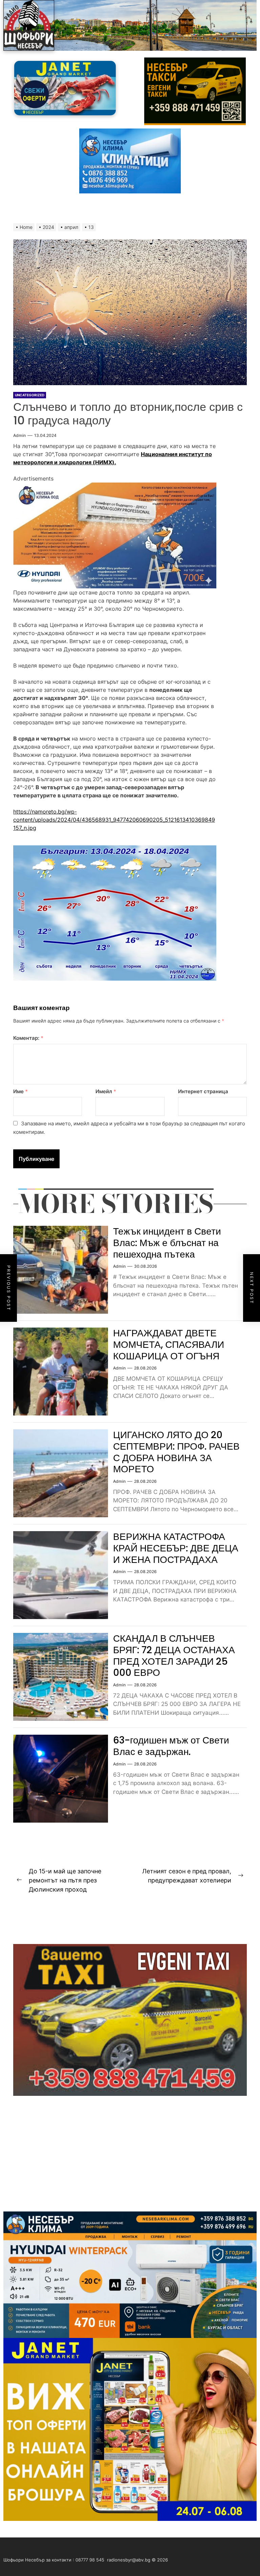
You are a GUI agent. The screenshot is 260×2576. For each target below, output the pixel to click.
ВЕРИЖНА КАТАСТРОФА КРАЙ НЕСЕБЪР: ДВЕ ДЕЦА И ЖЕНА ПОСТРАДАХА (176, 1548)
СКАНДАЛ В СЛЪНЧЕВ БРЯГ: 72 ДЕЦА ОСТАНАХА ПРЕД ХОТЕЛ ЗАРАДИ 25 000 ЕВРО (174, 1656)
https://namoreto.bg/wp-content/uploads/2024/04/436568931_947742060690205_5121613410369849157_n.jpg (114, 820)
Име (20, 1091)
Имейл (106, 1091)
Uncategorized (30, 395)
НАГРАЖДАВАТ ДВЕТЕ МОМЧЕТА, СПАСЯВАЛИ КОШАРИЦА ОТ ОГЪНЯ (169, 1344)
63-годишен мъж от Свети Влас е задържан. (171, 1746)
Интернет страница (203, 1091)
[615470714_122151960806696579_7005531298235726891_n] (115, 487)
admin (19, 435)
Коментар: (28, 1038)
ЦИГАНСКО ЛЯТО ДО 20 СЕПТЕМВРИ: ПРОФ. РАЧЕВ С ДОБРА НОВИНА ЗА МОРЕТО (176, 1452)
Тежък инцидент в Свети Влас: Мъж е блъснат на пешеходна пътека (167, 1243)
